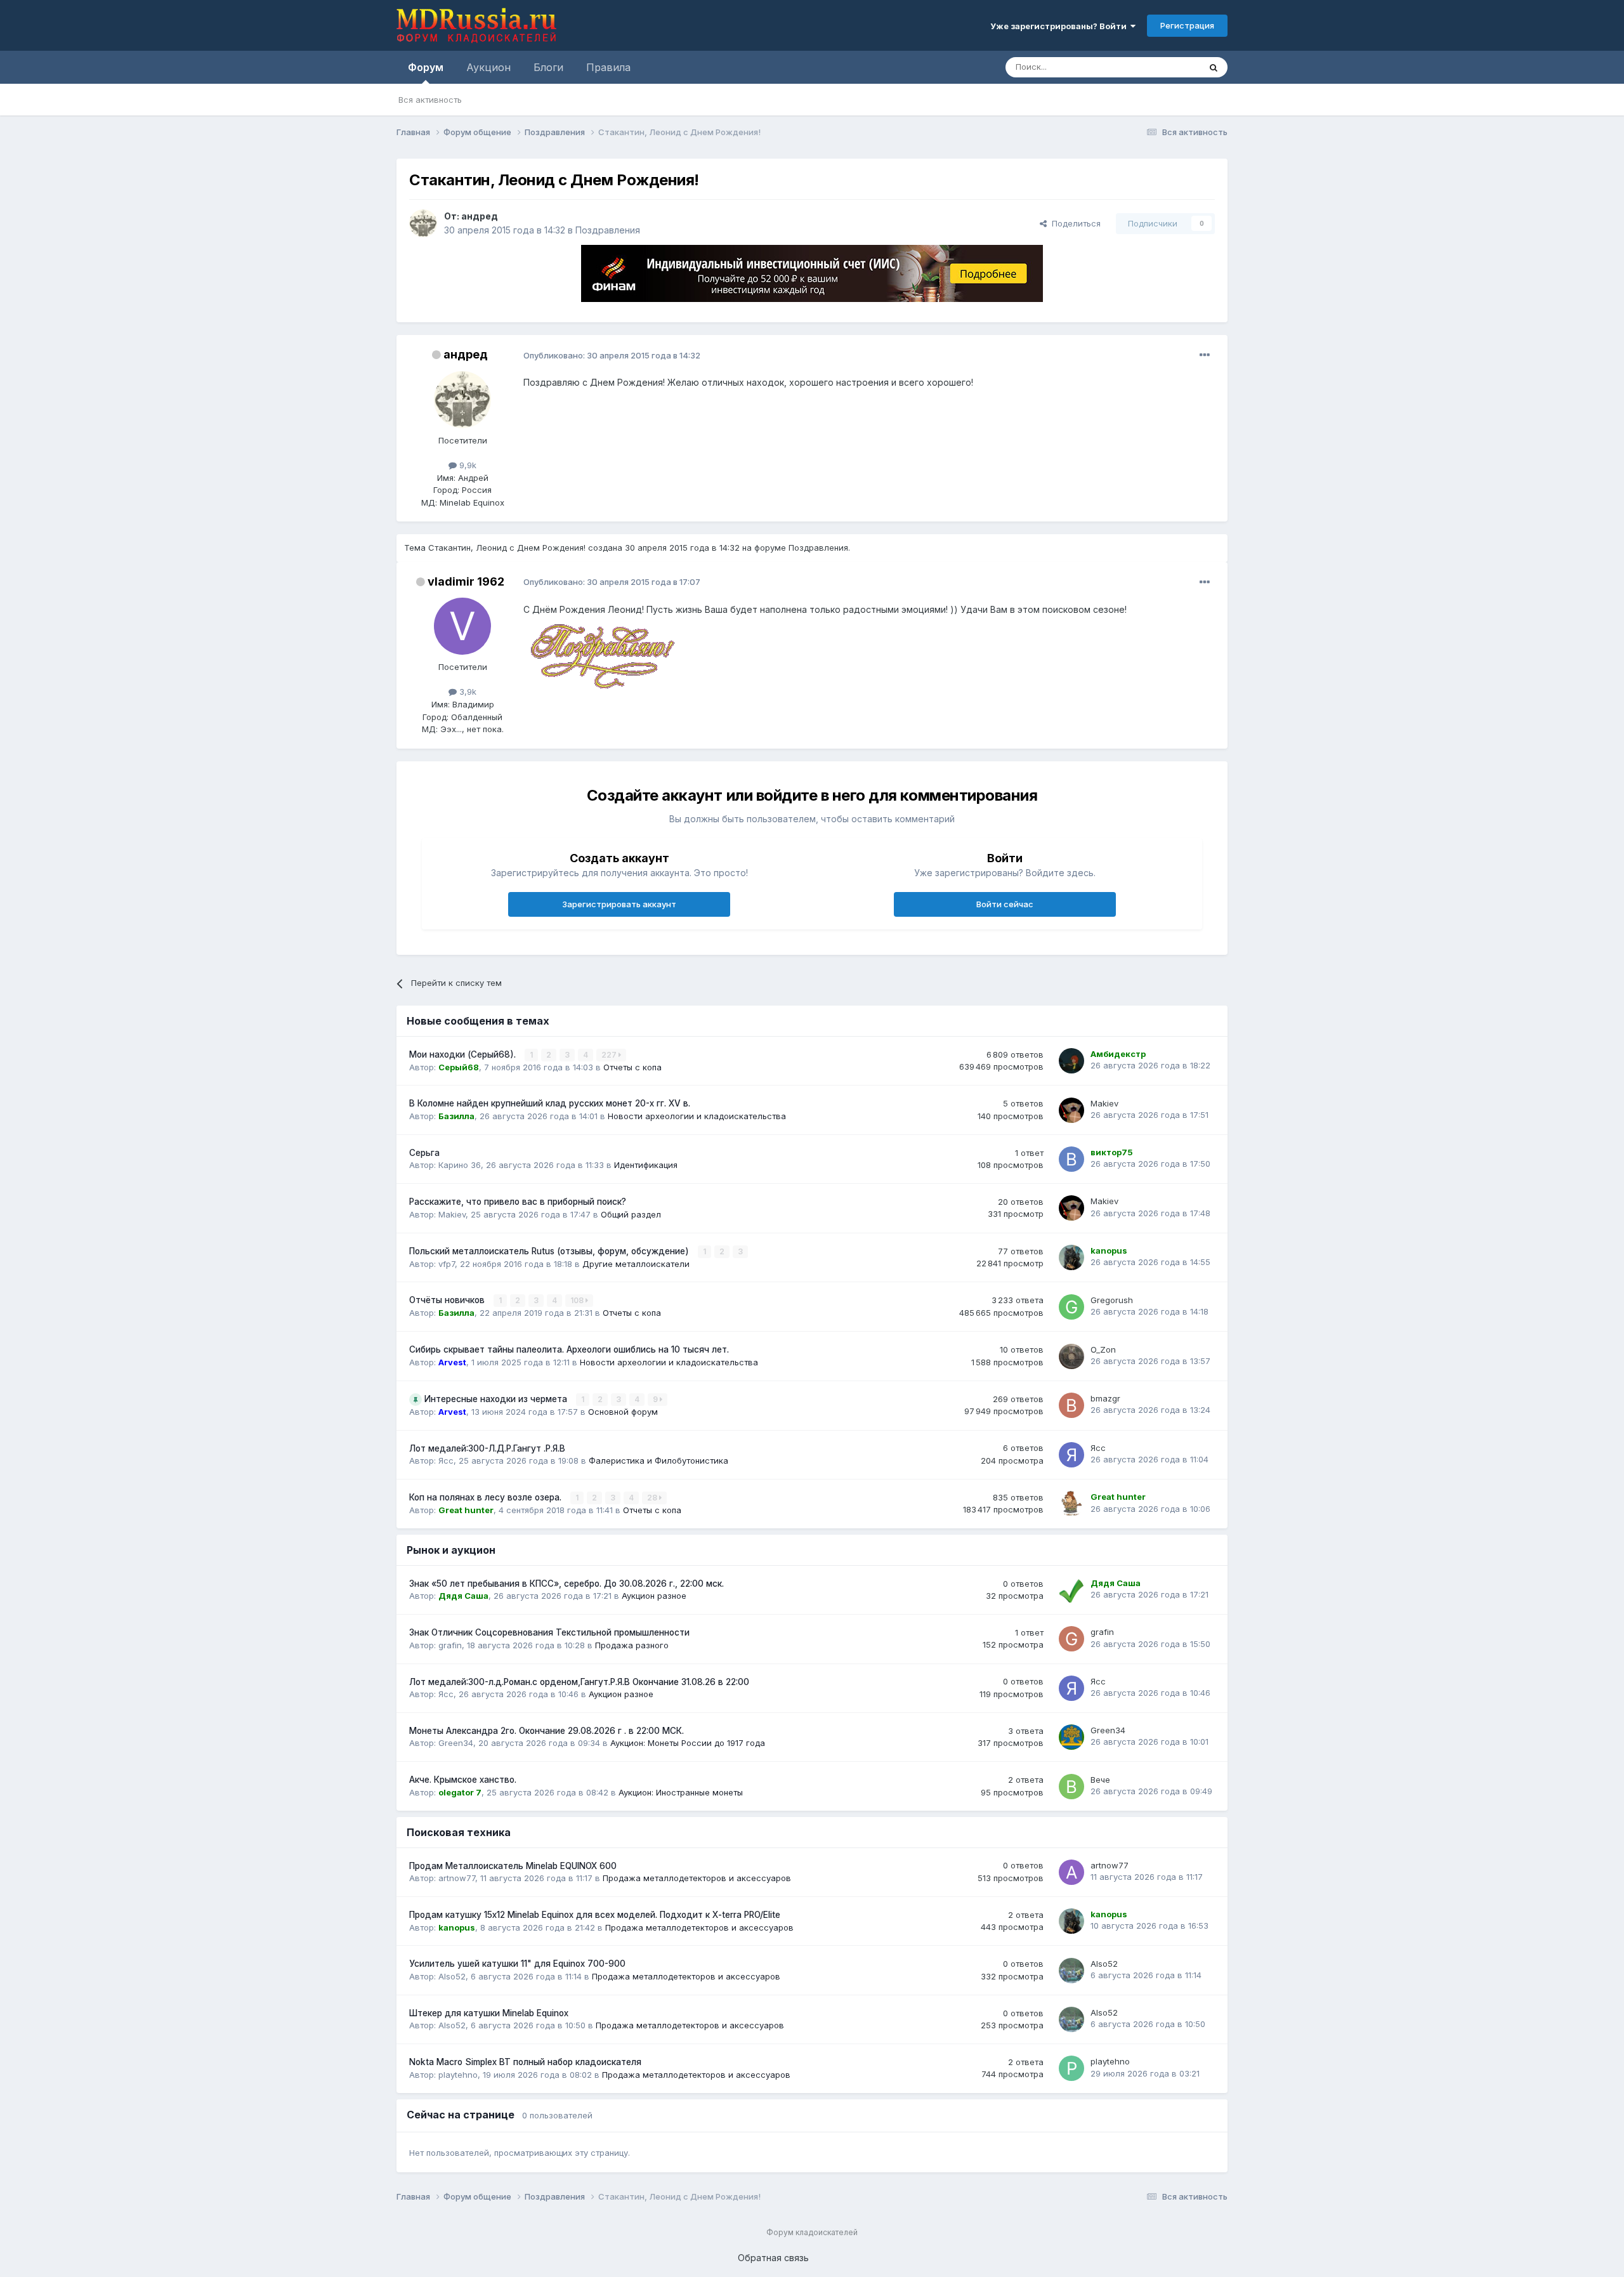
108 (578, 1300)
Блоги (548, 67)
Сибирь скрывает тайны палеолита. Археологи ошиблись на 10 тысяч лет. (569, 1349)
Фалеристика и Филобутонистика (658, 1460)
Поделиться (1074, 223)
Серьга (424, 1153)
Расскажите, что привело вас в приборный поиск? (518, 1202)
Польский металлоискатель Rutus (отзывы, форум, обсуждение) (550, 1251)
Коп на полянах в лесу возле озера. (487, 1497)
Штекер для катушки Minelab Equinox (489, 2013)
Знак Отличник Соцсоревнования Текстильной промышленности (549, 1632)
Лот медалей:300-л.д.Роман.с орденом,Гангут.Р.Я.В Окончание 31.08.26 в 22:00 (579, 1682)
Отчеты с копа (632, 1067)
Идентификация (646, 1165)
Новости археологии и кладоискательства (697, 1116)
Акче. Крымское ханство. (463, 1780)
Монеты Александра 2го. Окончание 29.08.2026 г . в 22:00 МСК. (547, 1731)
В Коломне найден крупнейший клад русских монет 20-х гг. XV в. (550, 1103)
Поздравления (608, 230)
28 (653, 1498)
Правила (608, 67)
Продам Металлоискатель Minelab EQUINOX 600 (513, 1866)
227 (610, 1055)
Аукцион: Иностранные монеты (681, 1792)
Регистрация (1187, 25)
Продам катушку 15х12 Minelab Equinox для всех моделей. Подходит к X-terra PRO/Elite (595, 1915)
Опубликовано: (612, 355)
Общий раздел (631, 1214)
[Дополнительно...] (1205, 355)
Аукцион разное (654, 1596)
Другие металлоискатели (636, 1264)
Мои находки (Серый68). (464, 1054)
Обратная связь (773, 2258)
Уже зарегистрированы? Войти (1060, 26)
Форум (426, 67)
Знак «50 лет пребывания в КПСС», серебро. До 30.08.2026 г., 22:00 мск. (566, 1584)
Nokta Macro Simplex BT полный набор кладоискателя (525, 2062)
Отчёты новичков (448, 1300)
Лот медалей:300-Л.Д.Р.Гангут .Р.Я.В (487, 1448)
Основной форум (623, 1412)
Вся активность (430, 100)
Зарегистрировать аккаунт (619, 904)
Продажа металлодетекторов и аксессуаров (697, 1878)
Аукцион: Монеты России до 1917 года (688, 1743)
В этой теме (1160, 67)
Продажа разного (632, 1645)
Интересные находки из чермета (497, 1399)
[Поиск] (1214, 67)
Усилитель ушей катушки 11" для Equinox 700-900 (517, 1964)
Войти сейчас (1005, 904)
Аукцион (488, 67)
